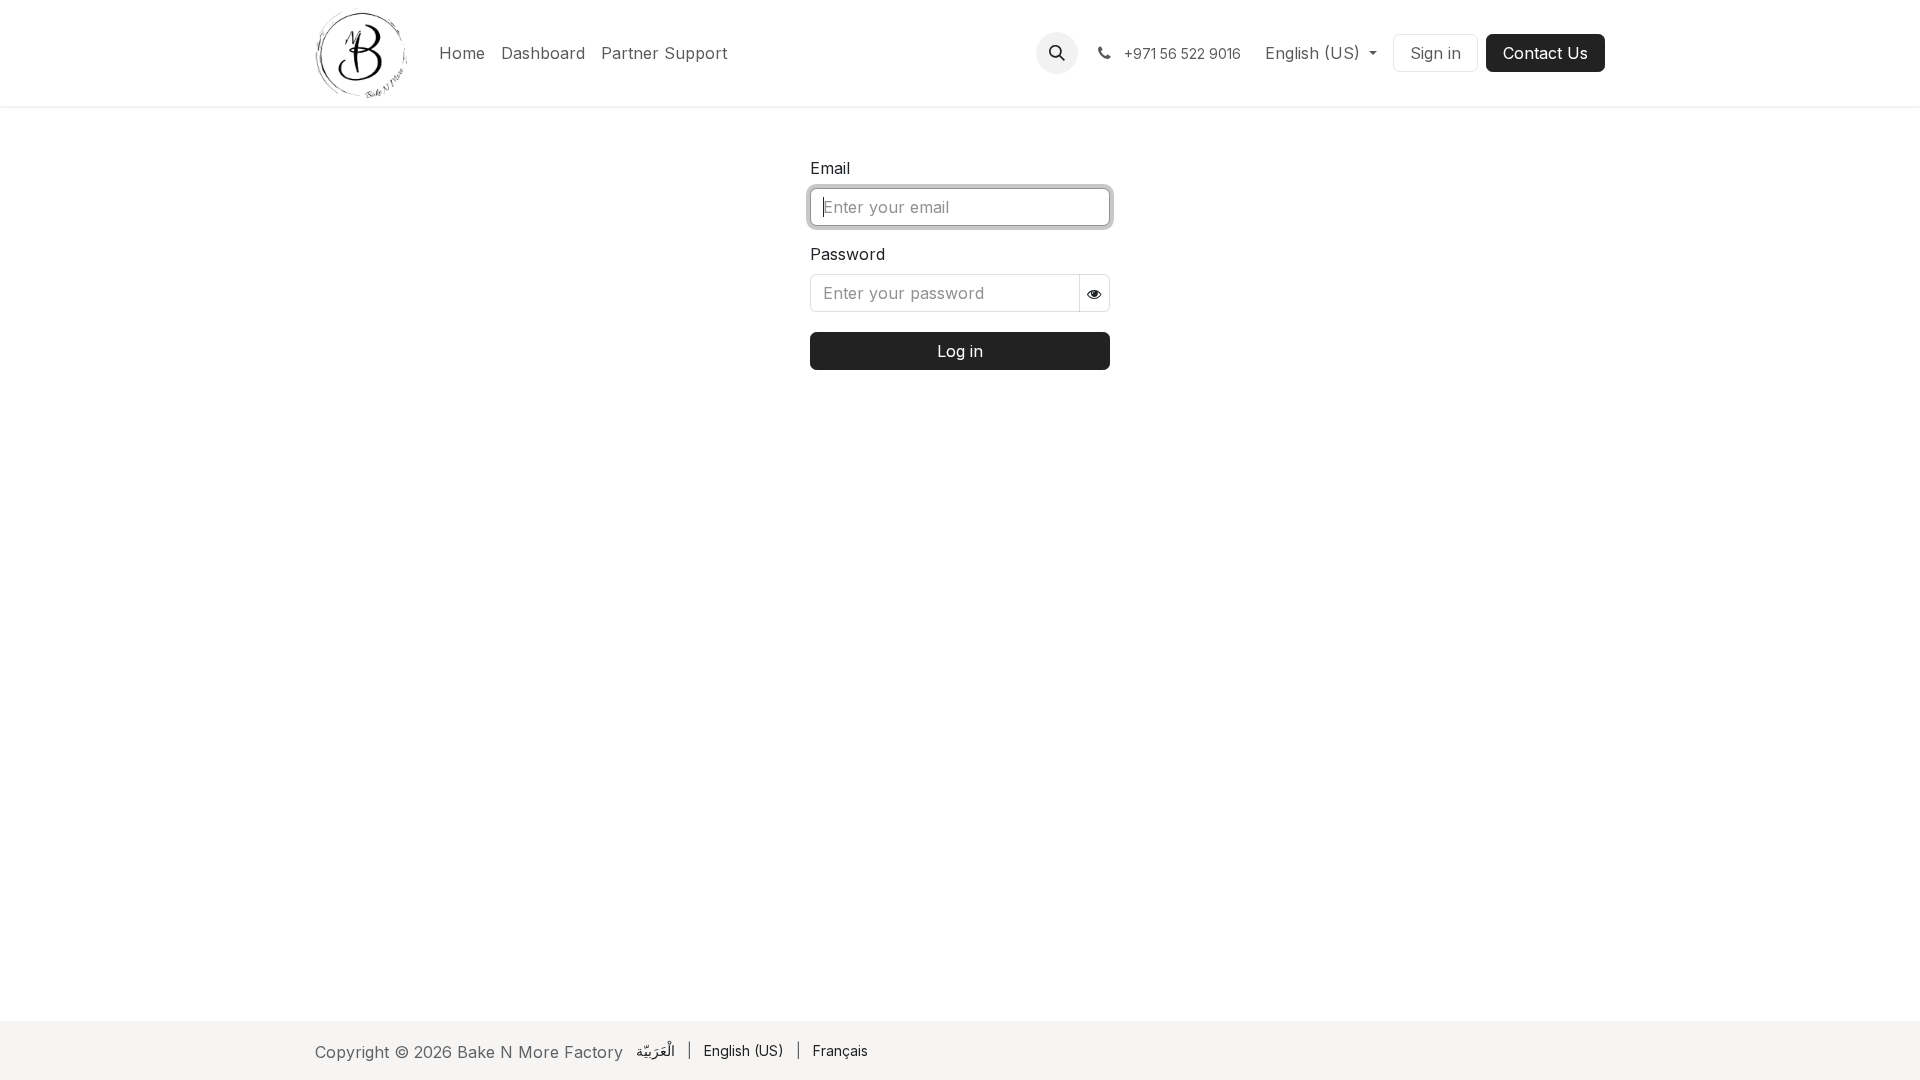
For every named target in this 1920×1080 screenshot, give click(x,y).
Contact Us (1545, 53)
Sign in (1435, 53)
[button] (1057, 53)
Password (847, 254)
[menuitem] (462, 53)
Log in (960, 351)
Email (830, 168)
